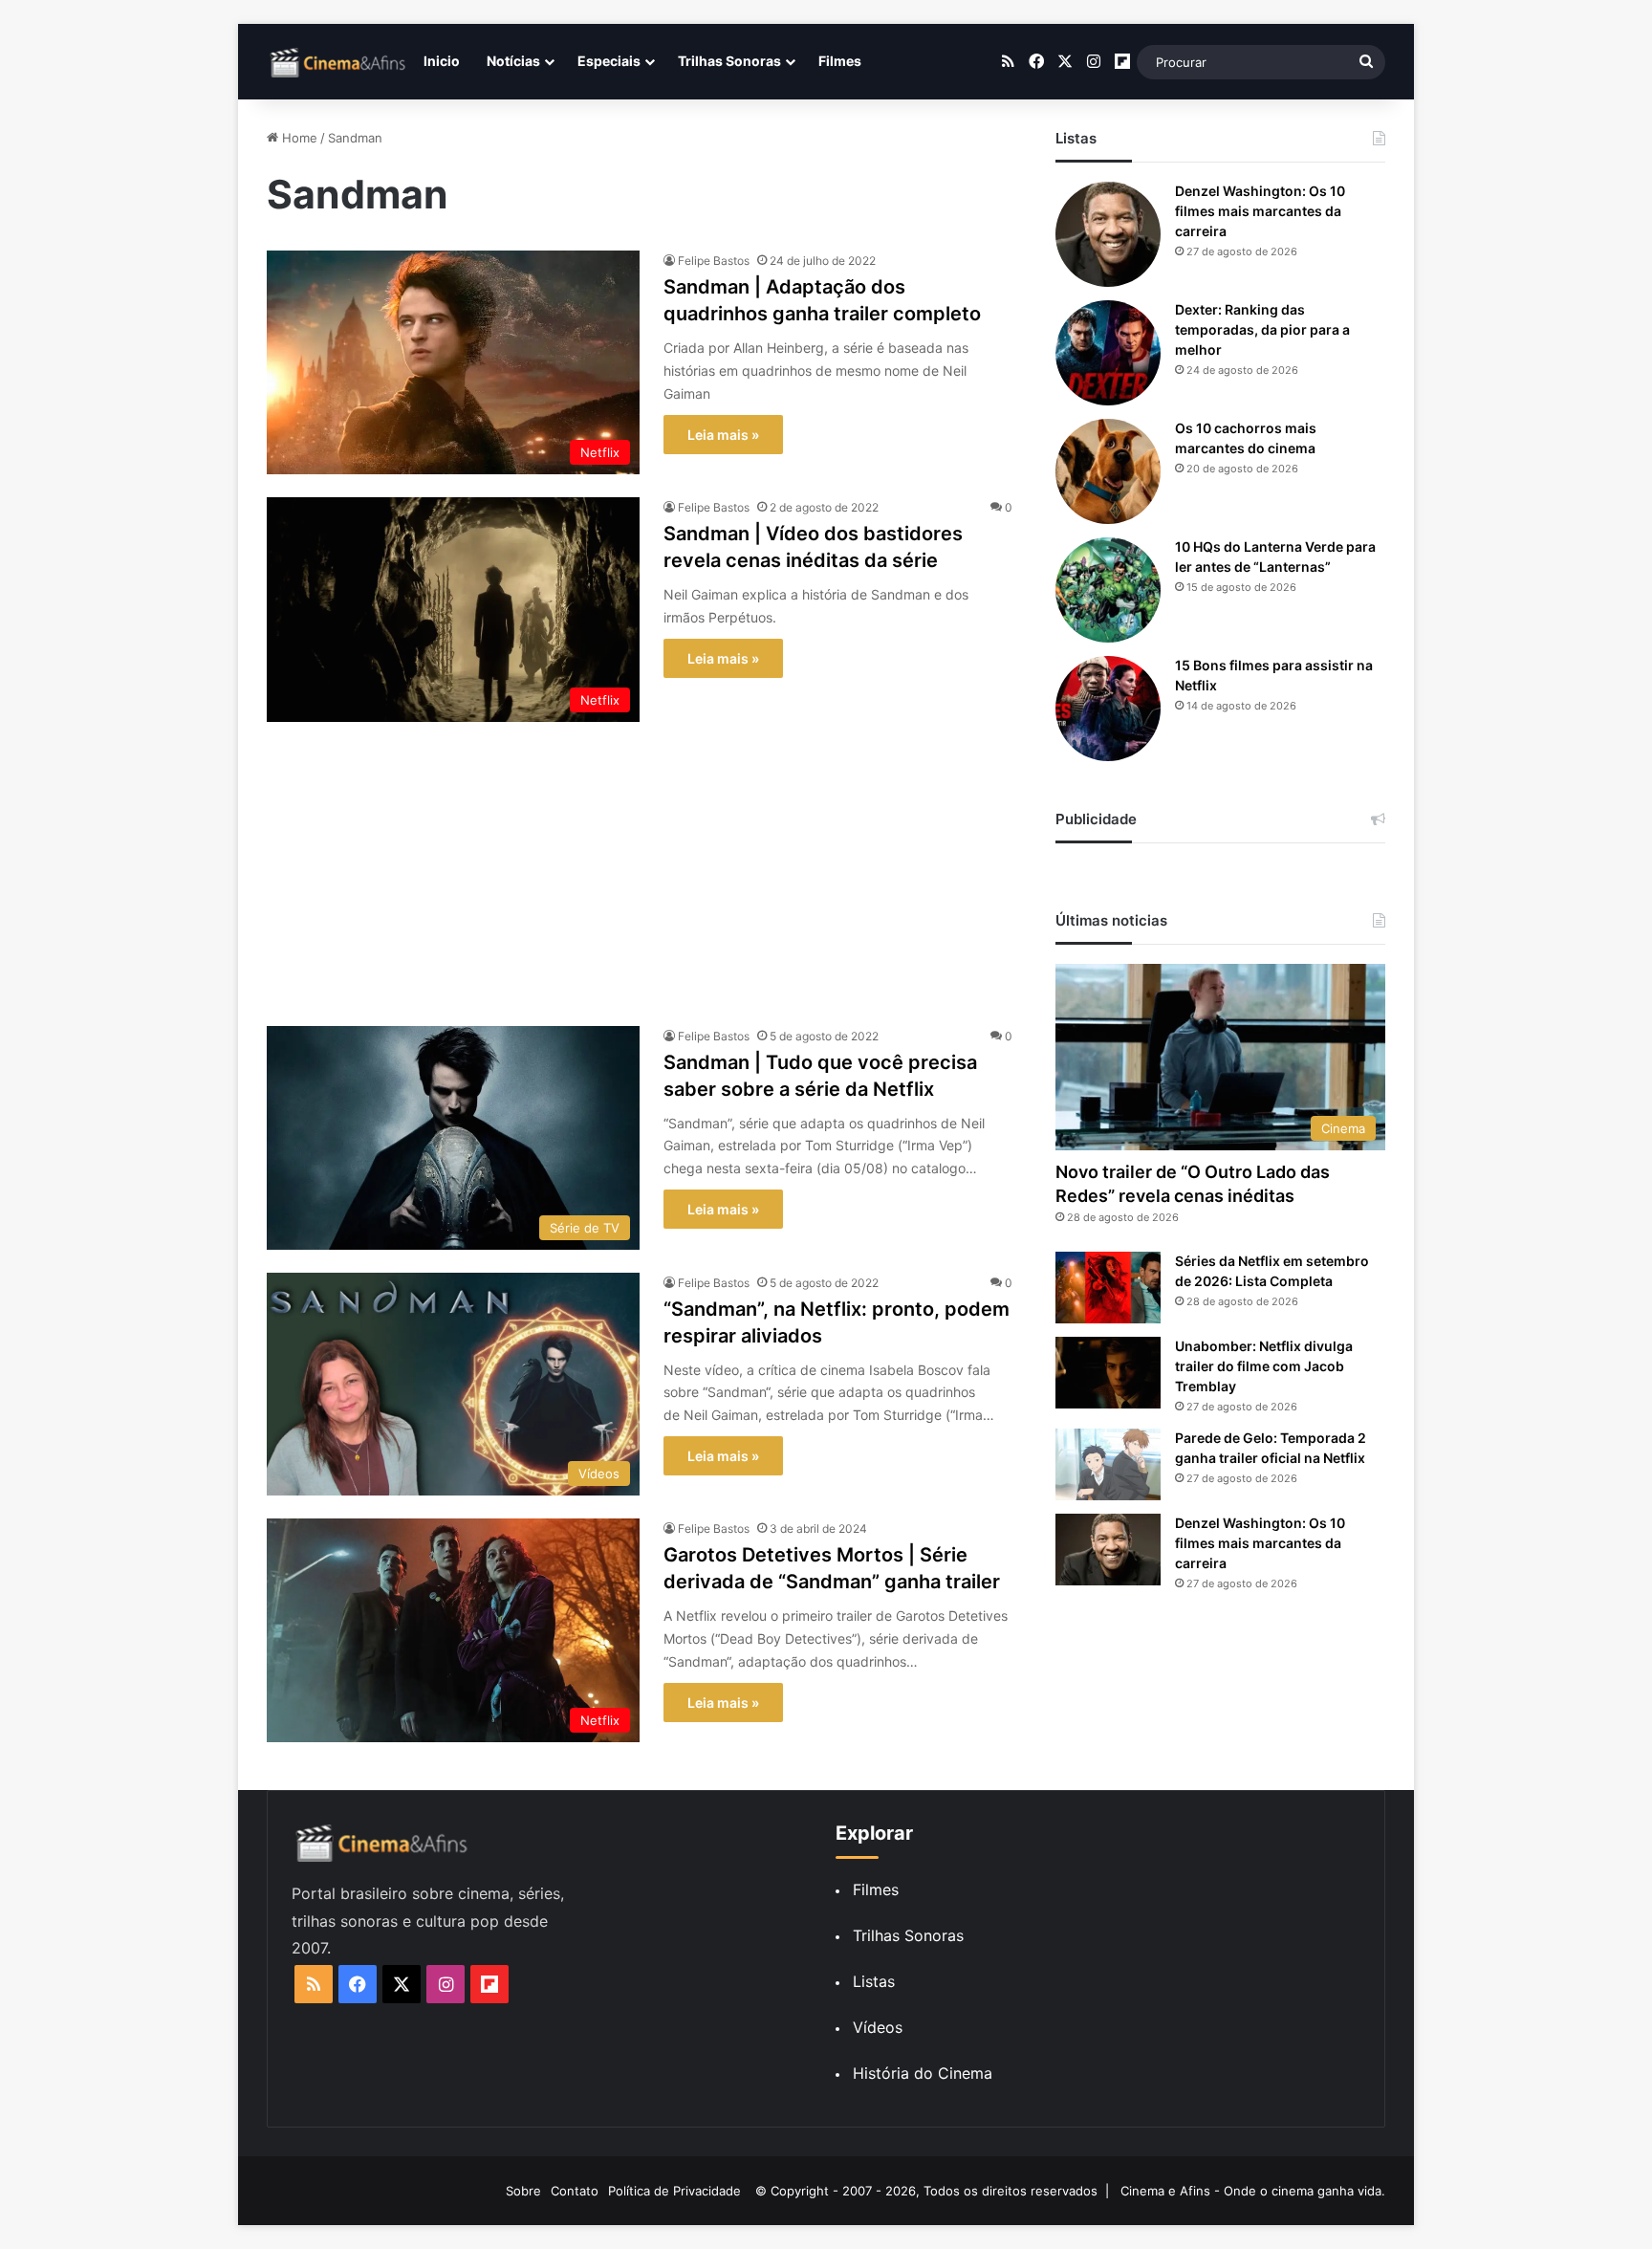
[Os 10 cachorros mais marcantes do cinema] (1108, 471)
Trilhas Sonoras (729, 61)
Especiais (609, 61)
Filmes (840, 61)
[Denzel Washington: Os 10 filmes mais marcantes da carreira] (1108, 234)
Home (298, 138)
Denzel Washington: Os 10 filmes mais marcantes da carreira (1260, 211)
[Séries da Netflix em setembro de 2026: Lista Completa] (1108, 1288)
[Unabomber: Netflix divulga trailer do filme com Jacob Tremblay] (1108, 1373)
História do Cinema (923, 2073)
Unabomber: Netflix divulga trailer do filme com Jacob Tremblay (1264, 1366)
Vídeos (878, 2027)
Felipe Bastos (714, 261)
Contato (575, 2191)
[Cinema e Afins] (338, 62)
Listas (874, 1981)
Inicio (442, 61)
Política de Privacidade (674, 2191)
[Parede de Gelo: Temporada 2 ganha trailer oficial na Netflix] (1108, 1464)
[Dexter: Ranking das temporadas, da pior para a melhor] (1108, 353)
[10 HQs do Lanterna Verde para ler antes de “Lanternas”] (1108, 590)
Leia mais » (723, 435)
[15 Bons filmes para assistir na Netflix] (1108, 709)
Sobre (523, 2191)
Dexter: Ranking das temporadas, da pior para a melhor (1262, 329)
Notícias (513, 61)
